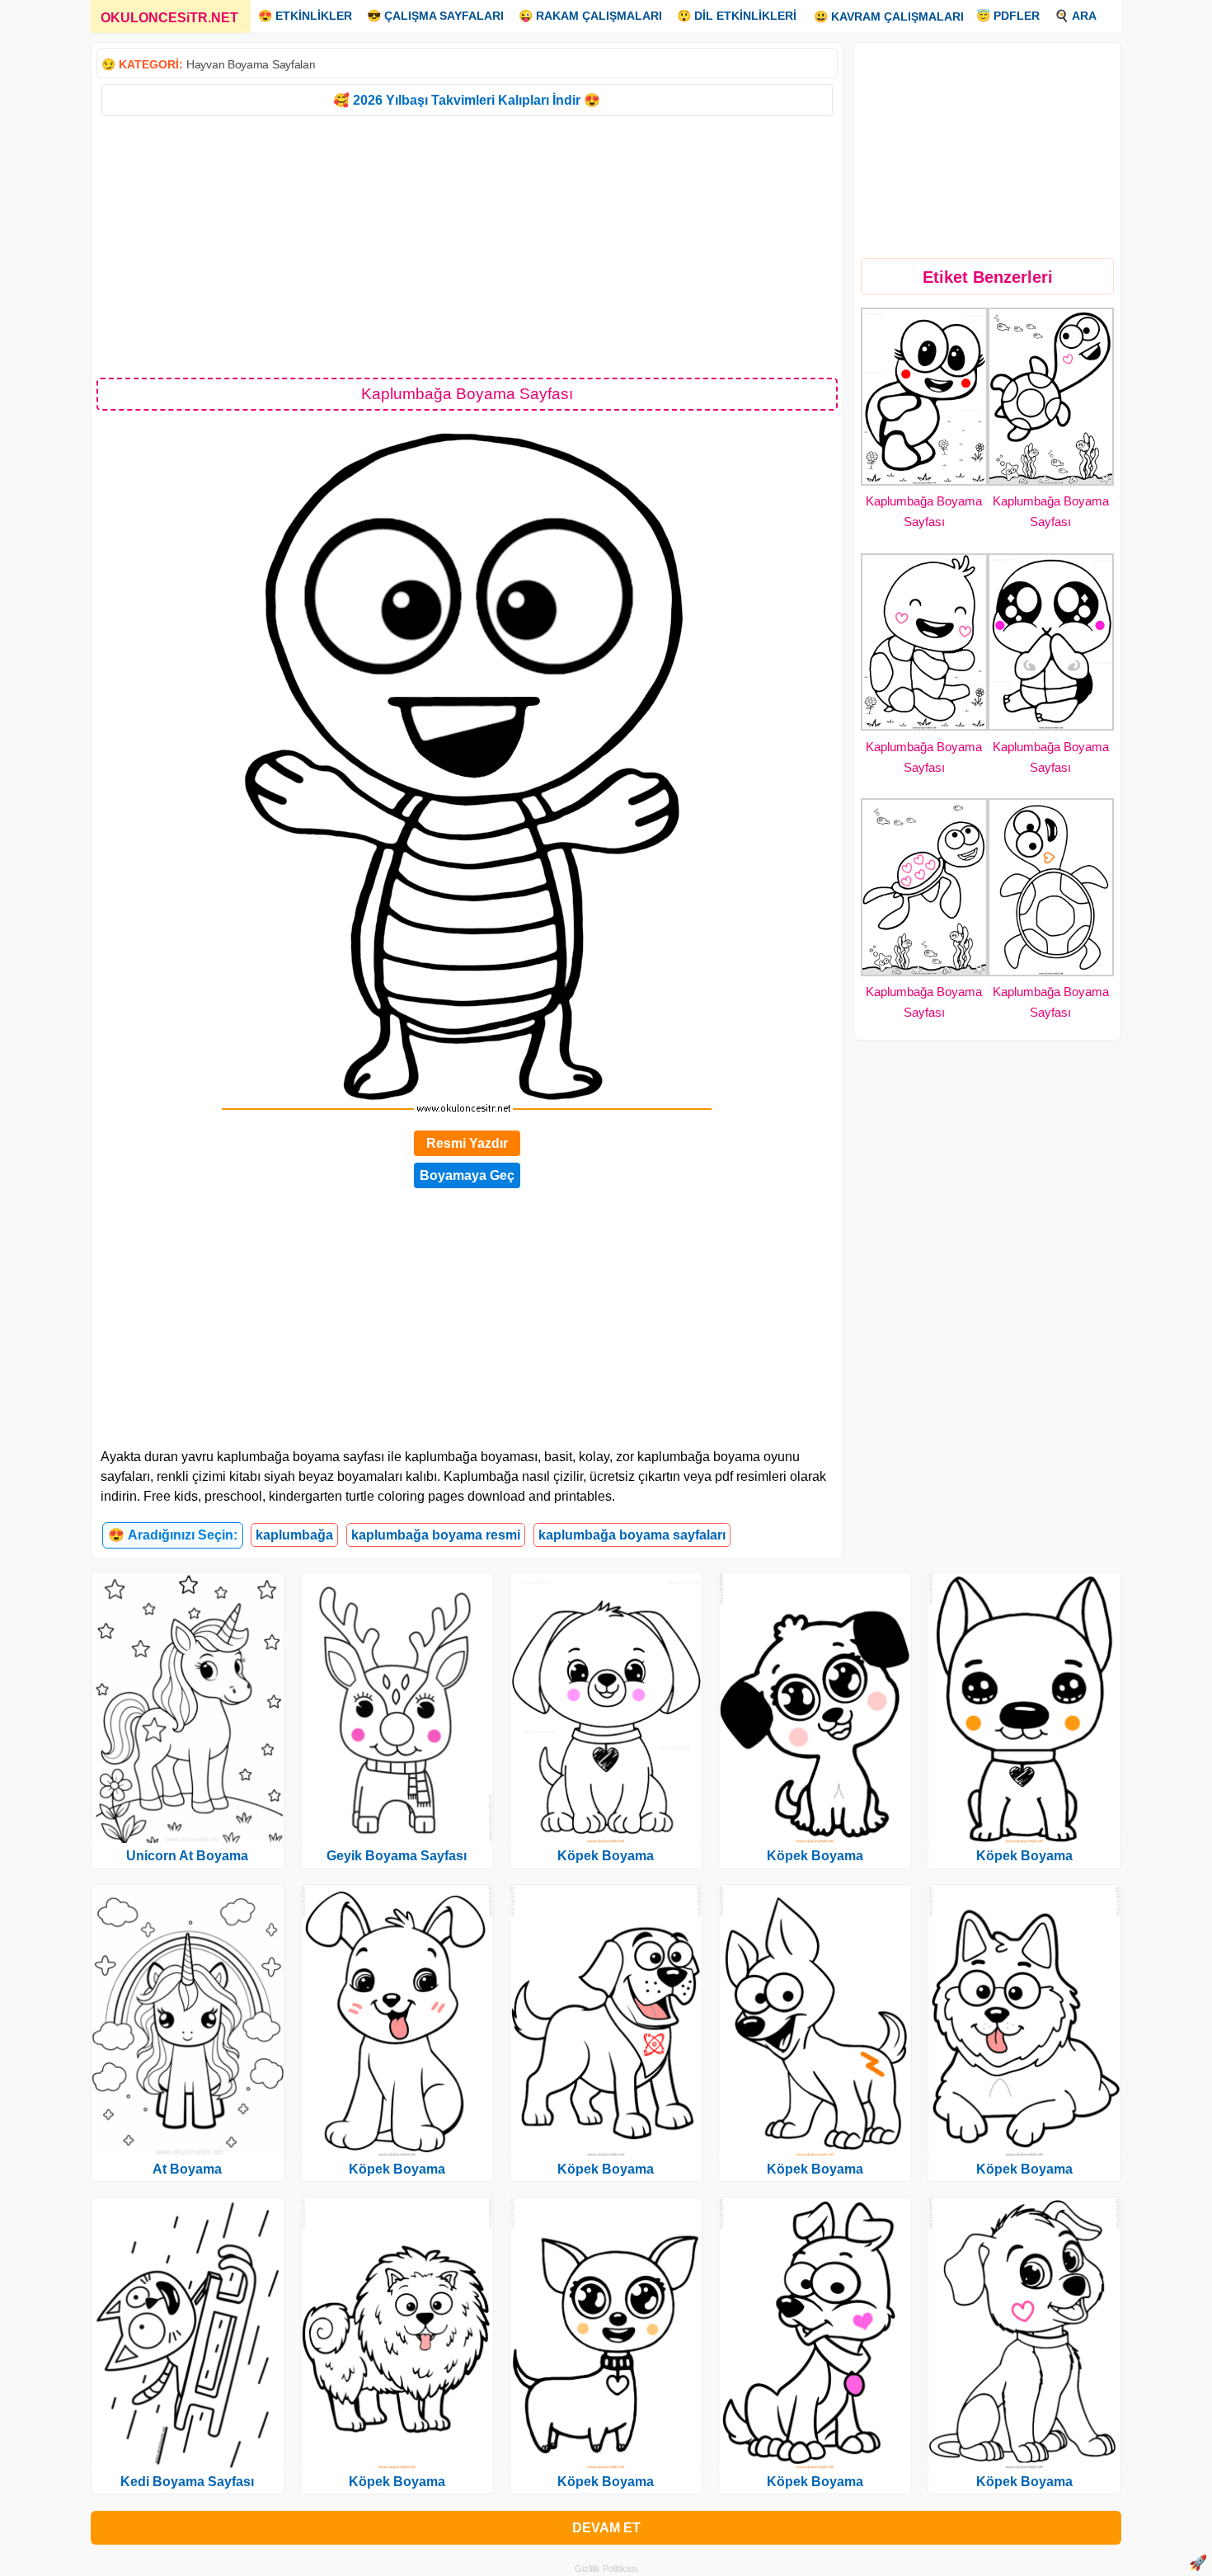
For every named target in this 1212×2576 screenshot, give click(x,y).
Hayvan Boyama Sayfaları (251, 64)
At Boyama (187, 2169)
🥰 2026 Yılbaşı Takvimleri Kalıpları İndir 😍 (467, 100)
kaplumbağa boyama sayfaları (632, 1535)
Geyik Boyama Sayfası (397, 1856)
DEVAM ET (606, 2528)
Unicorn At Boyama (187, 1856)
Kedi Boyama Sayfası (187, 2482)
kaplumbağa (294, 1535)
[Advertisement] (467, 246)
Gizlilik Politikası (606, 2569)
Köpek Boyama (397, 2169)
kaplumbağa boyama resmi (436, 1535)
